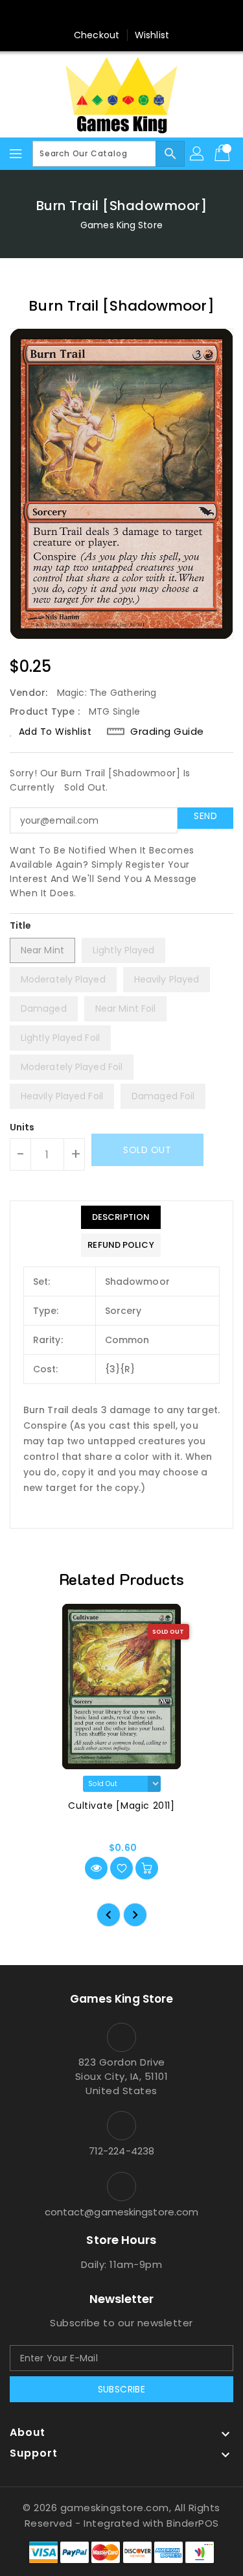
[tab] (121, 1217)
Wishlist (152, 35)
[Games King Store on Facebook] (97, 15)
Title (21, 925)
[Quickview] (96, 1868)
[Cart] (224, 154)
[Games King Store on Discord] (146, 15)
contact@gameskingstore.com (122, 2212)
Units (22, 1127)
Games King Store (121, 225)
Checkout (97, 35)
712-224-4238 (121, 2151)
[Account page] (198, 154)
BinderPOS (193, 2523)
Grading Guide (167, 732)
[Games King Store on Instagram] (122, 15)
